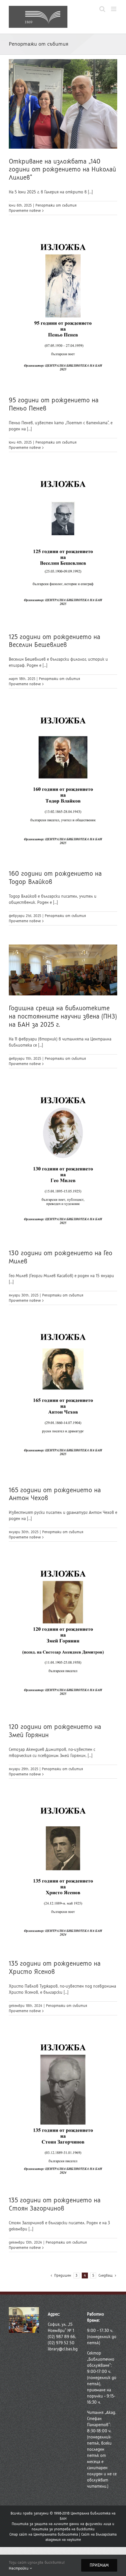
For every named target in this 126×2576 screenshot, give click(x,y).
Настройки (19, 2568)
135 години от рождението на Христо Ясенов (55, 1968)
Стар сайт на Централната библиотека (44, 2534)
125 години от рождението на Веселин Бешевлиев (55, 641)
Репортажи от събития (56, 205)
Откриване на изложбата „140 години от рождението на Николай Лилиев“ (62, 170)
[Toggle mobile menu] (114, 9)
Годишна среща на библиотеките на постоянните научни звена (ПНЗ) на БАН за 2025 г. (63, 1016)
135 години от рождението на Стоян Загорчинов (55, 2204)
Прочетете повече (25, 211)
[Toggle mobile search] (102, 9)
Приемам (99, 2565)
